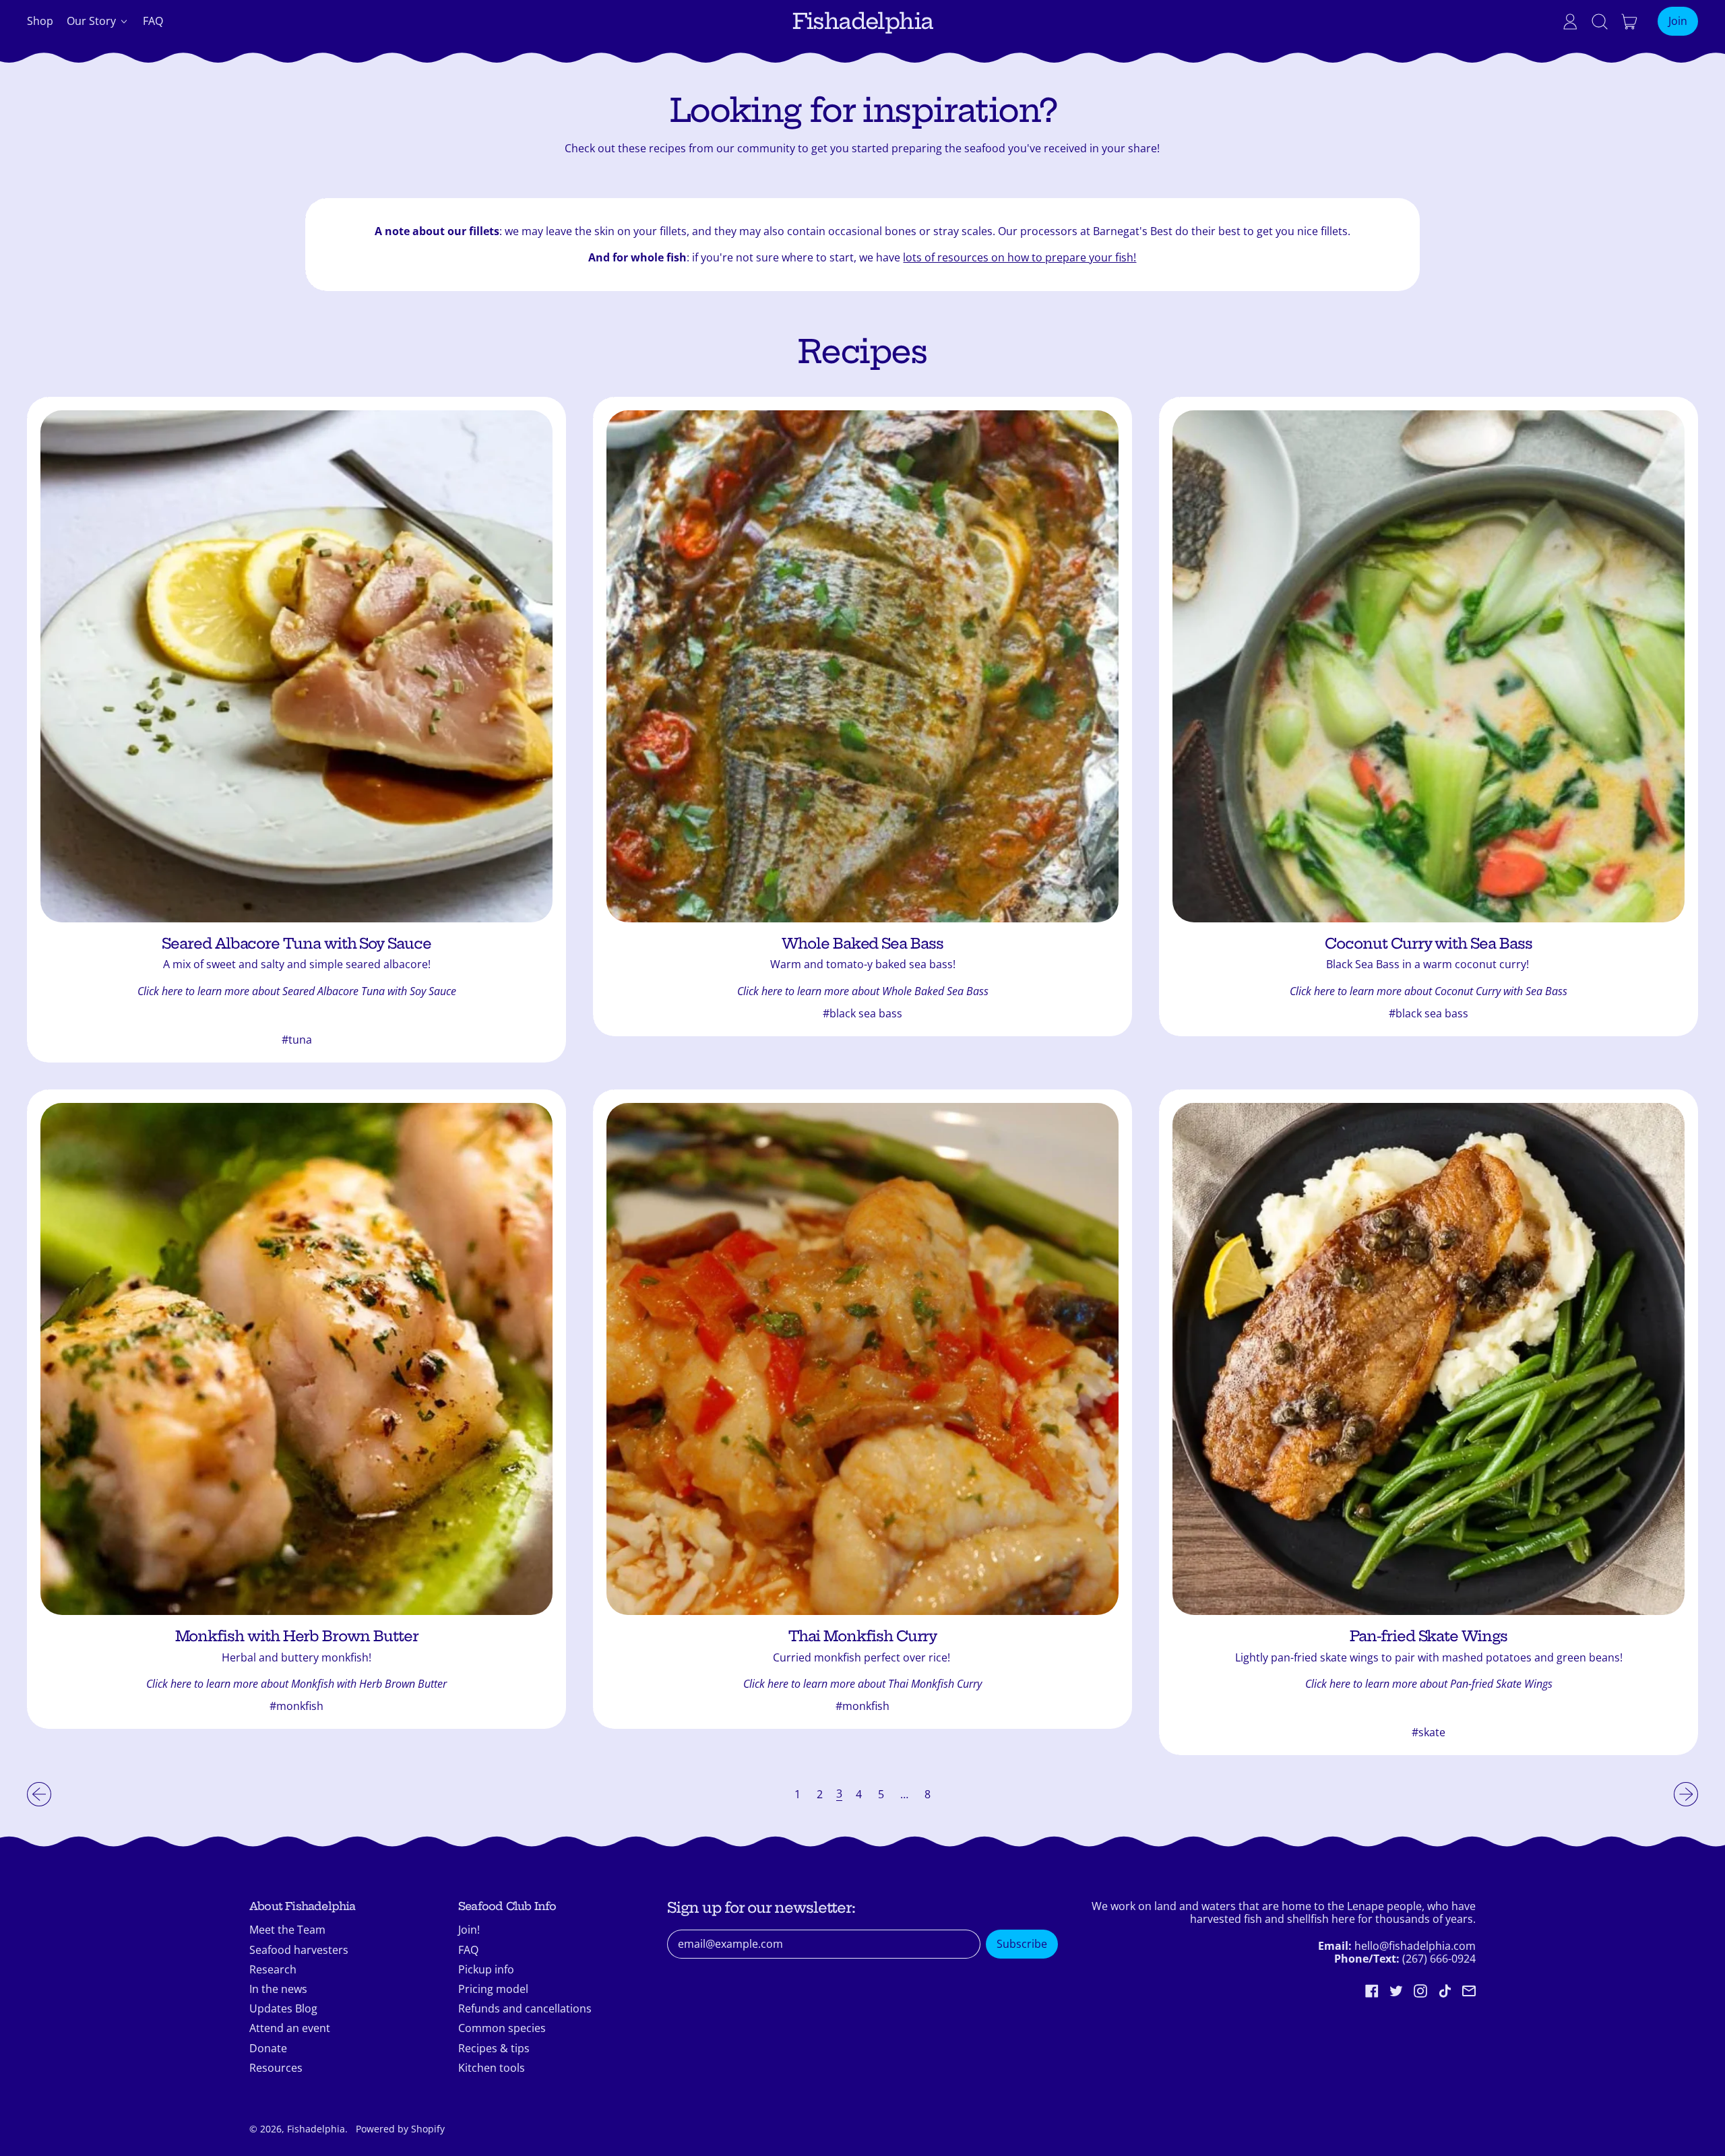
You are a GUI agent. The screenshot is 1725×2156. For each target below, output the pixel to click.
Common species (502, 2028)
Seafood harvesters (299, 1950)
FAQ (153, 21)
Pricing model (493, 1989)
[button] (1600, 22)
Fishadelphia (863, 21)
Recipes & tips (494, 2048)
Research (273, 1969)
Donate (268, 2048)
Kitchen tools (492, 2068)
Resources (276, 2068)
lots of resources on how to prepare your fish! (1020, 257)
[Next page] (1686, 1794)
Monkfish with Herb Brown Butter (297, 1636)
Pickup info (486, 1969)
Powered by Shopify (400, 2129)
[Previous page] (39, 1794)
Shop (40, 21)
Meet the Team (287, 1930)
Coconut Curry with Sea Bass (1428, 944)
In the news (278, 1989)
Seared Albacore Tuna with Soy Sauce (296, 944)
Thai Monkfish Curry (863, 1636)
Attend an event (290, 2028)
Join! (469, 1930)
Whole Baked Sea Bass (862, 944)
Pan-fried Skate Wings (1429, 1636)
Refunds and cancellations (525, 2008)
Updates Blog (283, 2008)
